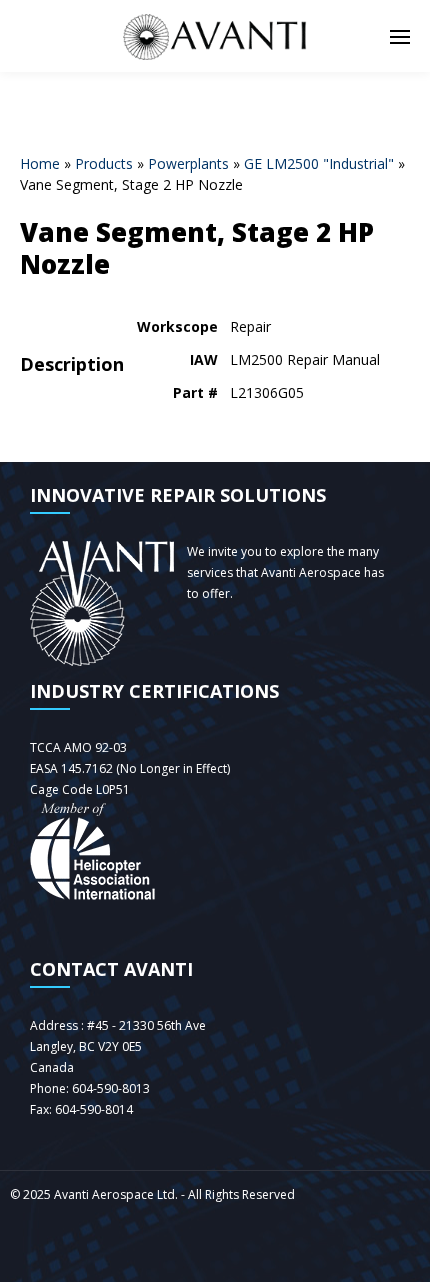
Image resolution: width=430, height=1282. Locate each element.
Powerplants (188, 163)
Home (40, 163)
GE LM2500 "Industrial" (319, 163)
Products (104, 163)
